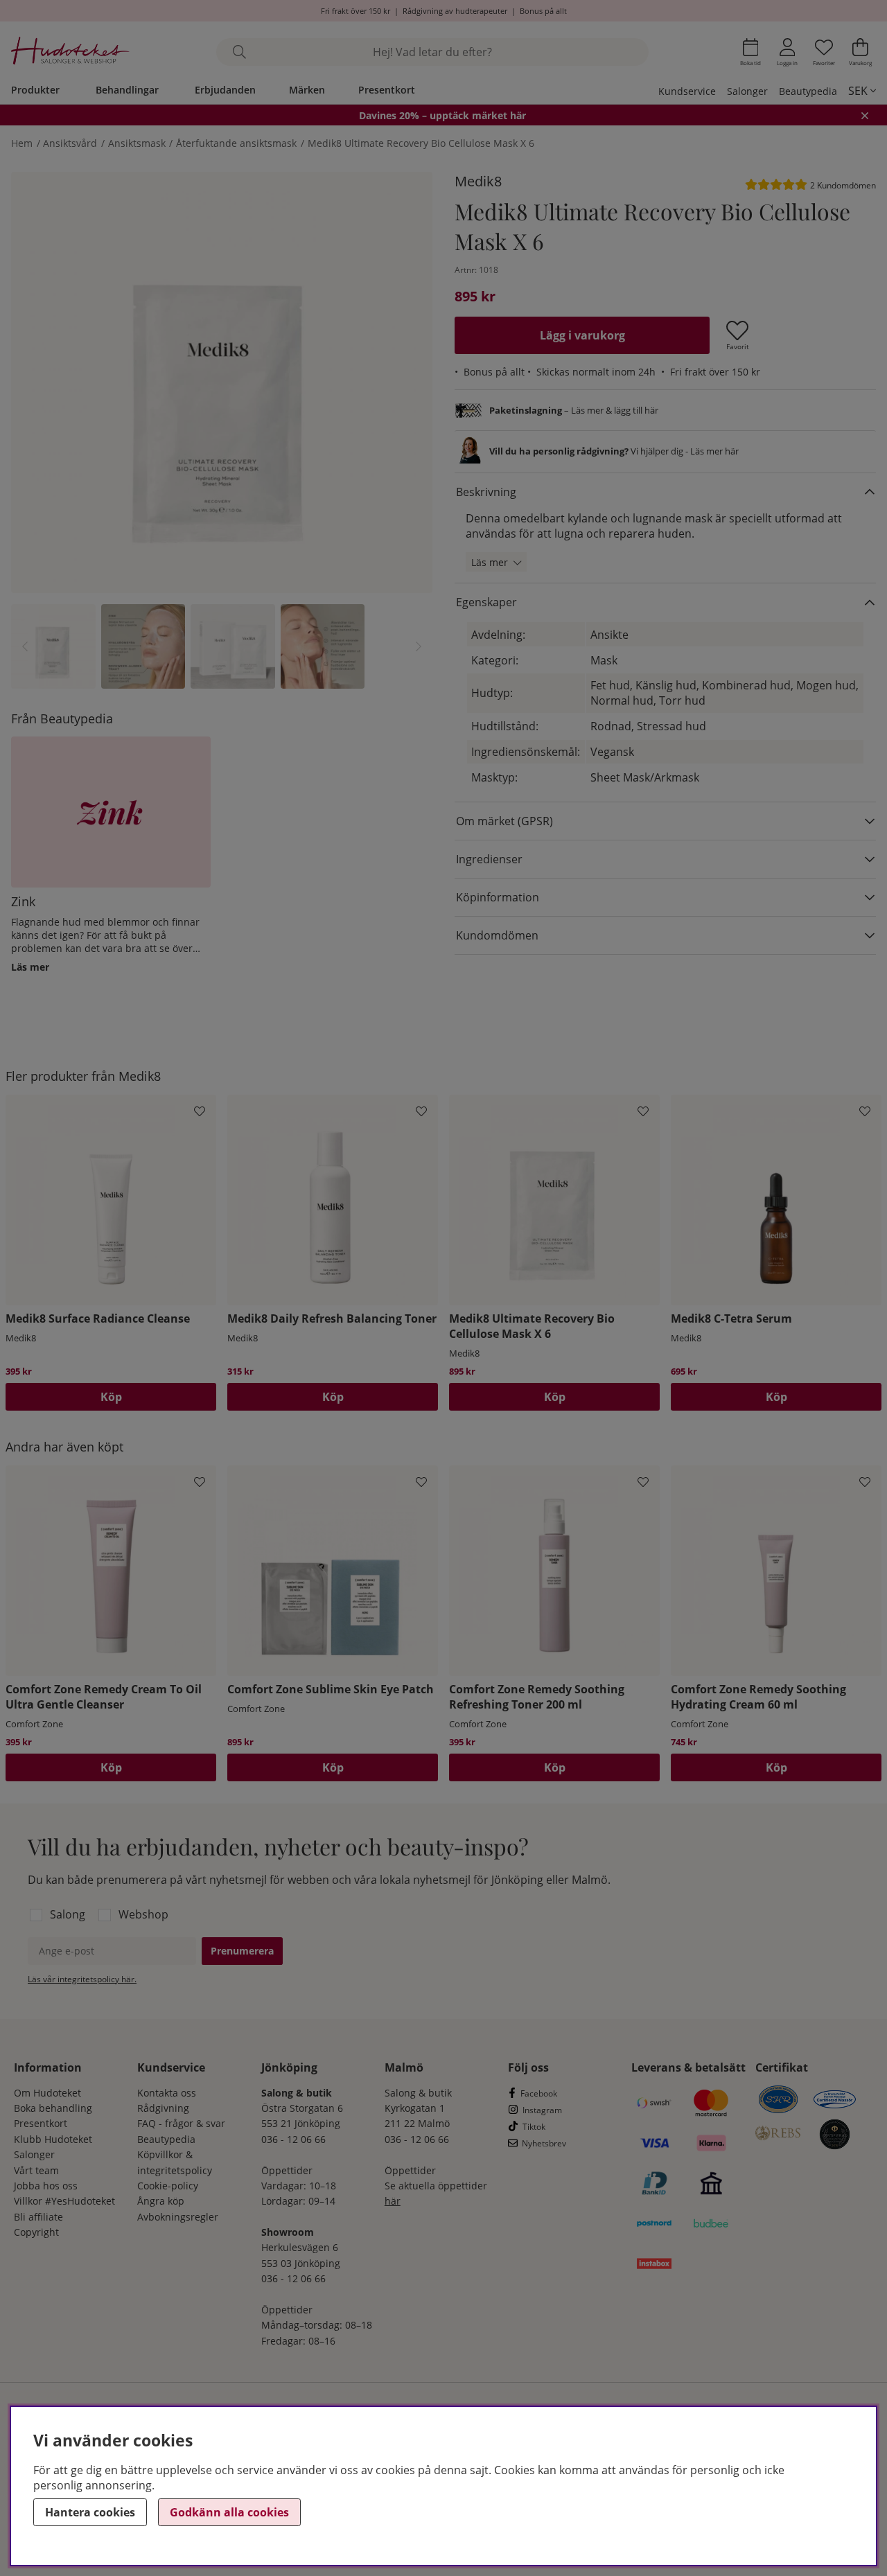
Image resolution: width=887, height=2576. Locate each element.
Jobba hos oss (46, 2186)
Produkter (35, 90)
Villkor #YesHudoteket (64, 2201)
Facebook (539, 2093)
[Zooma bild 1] (222, 382)
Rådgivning (163, 2108)
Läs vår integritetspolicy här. (82, 1979)
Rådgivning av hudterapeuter (455, 11)
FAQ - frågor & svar (181, 2123)
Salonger (747, 91)
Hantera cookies (90, 2512)
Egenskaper (486, 602)
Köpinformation (498, 897)
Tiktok (534, 2127)
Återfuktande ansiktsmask (236, 143)
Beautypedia (808, 91)
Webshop (143, 1914)
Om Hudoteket (47, 2093)
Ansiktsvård (70, 143)
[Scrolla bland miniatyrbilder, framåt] (419, 646)
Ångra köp (161, 2201)
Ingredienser (489, 859)
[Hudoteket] (70, 52)
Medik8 (478, 181)
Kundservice (687, 91)
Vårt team (36, 2170)
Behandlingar (127, 90)
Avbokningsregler (178, 2217)
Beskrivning (486, 492)
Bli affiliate (38, 2217)
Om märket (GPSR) (504, 821)
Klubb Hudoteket (53, 2139)
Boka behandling (53, 2108)
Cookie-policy (168, 2186)
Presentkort (387, 90)
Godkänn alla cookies (229, 2512)
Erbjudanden (225, 90)
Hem (22, 143)
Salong (68, 1914)
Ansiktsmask (137, 143)
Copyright (36, 2232)
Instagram (542, 2110)
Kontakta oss (167, 2093)
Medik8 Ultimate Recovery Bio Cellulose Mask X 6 (421, 143)
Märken (307, 90)
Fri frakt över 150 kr (355, 11)
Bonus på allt (543, 11)
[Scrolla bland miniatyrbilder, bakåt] (25, 646)
